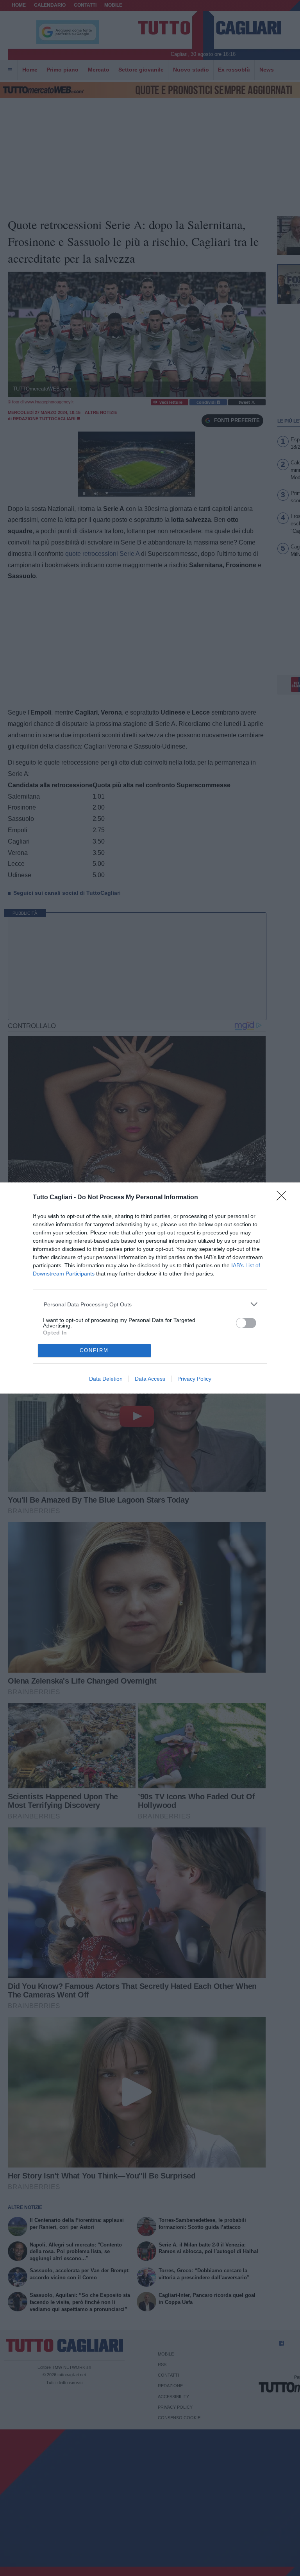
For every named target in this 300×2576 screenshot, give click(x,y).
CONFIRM (94, 1350)
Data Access (150, 1379)
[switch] (246, 1323)
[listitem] (150, 1304)
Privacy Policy (194, 1379)
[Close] (284, 1198)
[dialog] (150, 1288)
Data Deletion (106, 1379)
